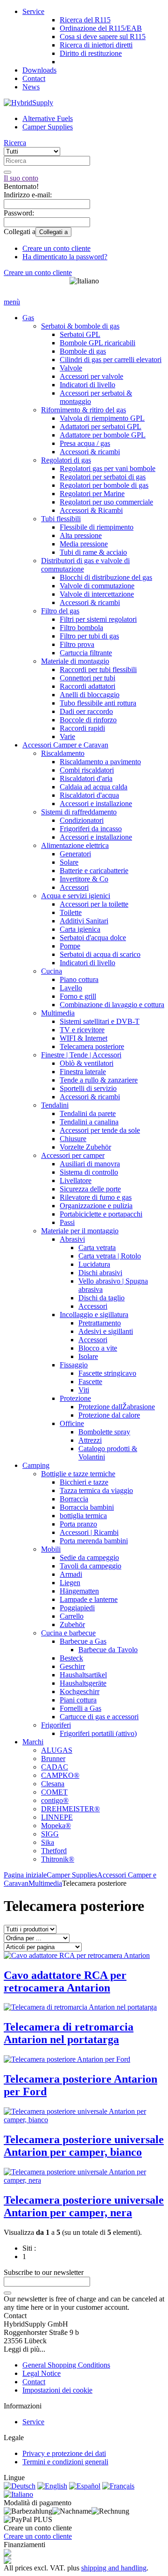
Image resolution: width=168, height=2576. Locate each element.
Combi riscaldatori (87, 770)
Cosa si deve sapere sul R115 (103, 37)
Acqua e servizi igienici (76, 896)
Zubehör (72, 1624)
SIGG (50, 1834)
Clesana (53, 1784)
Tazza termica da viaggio (96, 1490)
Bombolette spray (104, 1432)
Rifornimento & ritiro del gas (84, 410)
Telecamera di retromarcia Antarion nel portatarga (69, 2033)
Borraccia (74, 1499)
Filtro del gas (60, 611)
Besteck (71, 1658)
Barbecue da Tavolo (108, 1650)
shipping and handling (114, 2568)
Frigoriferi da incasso (91, 829)
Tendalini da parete (88, 1113)
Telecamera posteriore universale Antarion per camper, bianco (84, 2146)
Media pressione (84, 544)
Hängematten (79, 1591)
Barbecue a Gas (83, 1641)
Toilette (71, 912)
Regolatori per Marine (92, 494)
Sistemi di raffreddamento (79, 812)
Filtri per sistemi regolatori (98, 619)
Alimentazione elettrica (75, 845)
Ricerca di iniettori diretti (96, 45)
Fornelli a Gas (80, 1708)
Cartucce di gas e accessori (99, 1717)
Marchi (33, 1742)
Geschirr (72, 1666)
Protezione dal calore (109, 1415)
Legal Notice (42, 2373)
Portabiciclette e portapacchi (101, 1214)
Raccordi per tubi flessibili (98, 669)
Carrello (72, 1616)
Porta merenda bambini (94, 1541)
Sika (48, 1842)
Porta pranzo (78, 1524)
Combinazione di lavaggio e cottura (112, 1005)
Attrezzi (90, 1440)
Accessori (74, 887)
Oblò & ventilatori (87, 1063)
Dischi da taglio (101, 1298)
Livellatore (76, 1180)
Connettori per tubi (87, 678)
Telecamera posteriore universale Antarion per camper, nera (84, 2206)
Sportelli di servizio (88, 1088)
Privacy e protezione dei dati (64, 2453)
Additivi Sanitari (84, 921)
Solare (69, 862)
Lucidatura (94, 1264)
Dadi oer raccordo (86, 711)
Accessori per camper (73, 1155)
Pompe (70, 946)
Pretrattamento (100, 1323)
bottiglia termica (83, 1516)
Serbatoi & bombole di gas (80, 326)
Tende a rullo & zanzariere (99, 1080)
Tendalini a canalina (89, 1122)
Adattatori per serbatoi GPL (101, 427)
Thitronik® (58, 1859)
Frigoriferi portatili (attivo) (98, 1733)
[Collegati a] (7, 2293)
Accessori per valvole (91, 376)
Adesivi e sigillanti (106, 1331)
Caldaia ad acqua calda (94, 787)
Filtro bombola (81, 628)
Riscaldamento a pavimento (100, 762)
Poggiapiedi (77, 1608)
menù (12, 302)
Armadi (71, 1574)
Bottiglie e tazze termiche (78, 1474)
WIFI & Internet (84, 1038)
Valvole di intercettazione (97, 594)
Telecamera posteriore (92, 1046)
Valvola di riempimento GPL (102, 418)
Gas (28, 318)
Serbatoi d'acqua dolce (93, 938)
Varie (67, 736)
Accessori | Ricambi (89, 1532)
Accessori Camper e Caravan (65, 745)
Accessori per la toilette (94, 904)
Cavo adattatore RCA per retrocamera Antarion (65, 1981)
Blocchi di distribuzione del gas (106, 577)
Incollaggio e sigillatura (94, 1315)
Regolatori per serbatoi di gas (103, 477)
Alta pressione (81, 535)
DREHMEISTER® (70, 1809)
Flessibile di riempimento (97, 527)
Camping (36, 1465)
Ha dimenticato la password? (65, 257)
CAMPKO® (60, 1775)
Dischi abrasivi (100, 1273)
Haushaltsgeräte (83, 1683)
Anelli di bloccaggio (90, 695)
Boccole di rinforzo (88, 720)
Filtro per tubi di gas (89, 636)
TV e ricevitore (82, 1030)
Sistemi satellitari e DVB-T (100, 1021)
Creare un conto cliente (56, 248)
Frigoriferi (56, 1725)
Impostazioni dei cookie (57, 2390)
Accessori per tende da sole (100, 1130)
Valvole (71, 368)
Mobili (51, 1549)
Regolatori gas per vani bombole (108, 468)
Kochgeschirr (80, 1692)
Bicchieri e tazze (84, 1482)
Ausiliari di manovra (90, 1164)
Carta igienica (80, 929)
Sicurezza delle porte (90, 1189)
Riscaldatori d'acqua (89, 795)
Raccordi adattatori (87, 686)
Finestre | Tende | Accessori (81, 1055)
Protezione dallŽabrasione (117, 1407)
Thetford (54, 1851)
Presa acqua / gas (85, 443)
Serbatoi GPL (80, 334)
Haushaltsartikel (83, 1675)
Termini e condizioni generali (65, 2462)
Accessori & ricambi (90, 452)
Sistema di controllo (89, 1172)
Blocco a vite (98, 1348)
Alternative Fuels (48, 118)
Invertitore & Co (84, 879)
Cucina (52, 971)
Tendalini (55, 1105)
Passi (67, 1222)
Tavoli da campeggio (91, 1566)
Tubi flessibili (61, 519)
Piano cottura (79, 979)
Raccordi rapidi (82, 728)
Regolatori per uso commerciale (106, 502)
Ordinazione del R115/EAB (101, 28)
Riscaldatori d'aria (86, 778)
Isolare (88, 1356)
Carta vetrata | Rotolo (110, 1256)
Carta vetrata (97, 1248)
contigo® (55, 1800)
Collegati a (53, 232)
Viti (84, 1390)
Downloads (39, 70)
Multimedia (58, 1013)
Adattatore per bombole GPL (103, 435)
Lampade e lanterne (89, 1599)
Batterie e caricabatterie (94, 871)
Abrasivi (72, 1239)
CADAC (55, 1767)
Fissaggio (74, 1365)
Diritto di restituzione (91, 53)
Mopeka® (56, 1826)
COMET (54, 1792)
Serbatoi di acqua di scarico (100, 954)
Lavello (71, 988)
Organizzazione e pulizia (96, 1206)
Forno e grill (78, 996)
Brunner (53, 1759)
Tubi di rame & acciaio (93, 552)
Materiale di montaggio (75, 661)
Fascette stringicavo (107, 1373)
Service (33, 11)
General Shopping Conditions (66, 2365)
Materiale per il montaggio (80, 1231)
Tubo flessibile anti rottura (98, 703)
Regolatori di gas (66, 460)
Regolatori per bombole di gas (104, 485)
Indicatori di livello (87, 385)
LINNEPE (57, 1817)
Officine (72, 1423)
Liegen (70, 1583)
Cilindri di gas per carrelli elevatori (111, 360)
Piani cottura (78, 1700)
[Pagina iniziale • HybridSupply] (28, 103)
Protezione (75, 1398)
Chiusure (73, 1139)
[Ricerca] (7, 172)
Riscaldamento (63, 753)
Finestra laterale (83, 1072)
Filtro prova (77, 644)
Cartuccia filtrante (86, 653)
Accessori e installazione (96, 804)
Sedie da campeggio (89, 1557)
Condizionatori (82, 820)
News (31, 87)
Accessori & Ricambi (91, 510)
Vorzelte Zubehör (85, 1147)
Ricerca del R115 (85, 20)
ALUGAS (57, 1750)
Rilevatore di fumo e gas (96, 1197)
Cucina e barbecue (68, 1633)
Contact (34, 78)
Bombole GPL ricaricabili (98, 343)
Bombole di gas (83, 351)
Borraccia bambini (87, 1507)
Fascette (90, 1382)
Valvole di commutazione (97, 586)
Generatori (75, 854)
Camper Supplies (48, 127)
